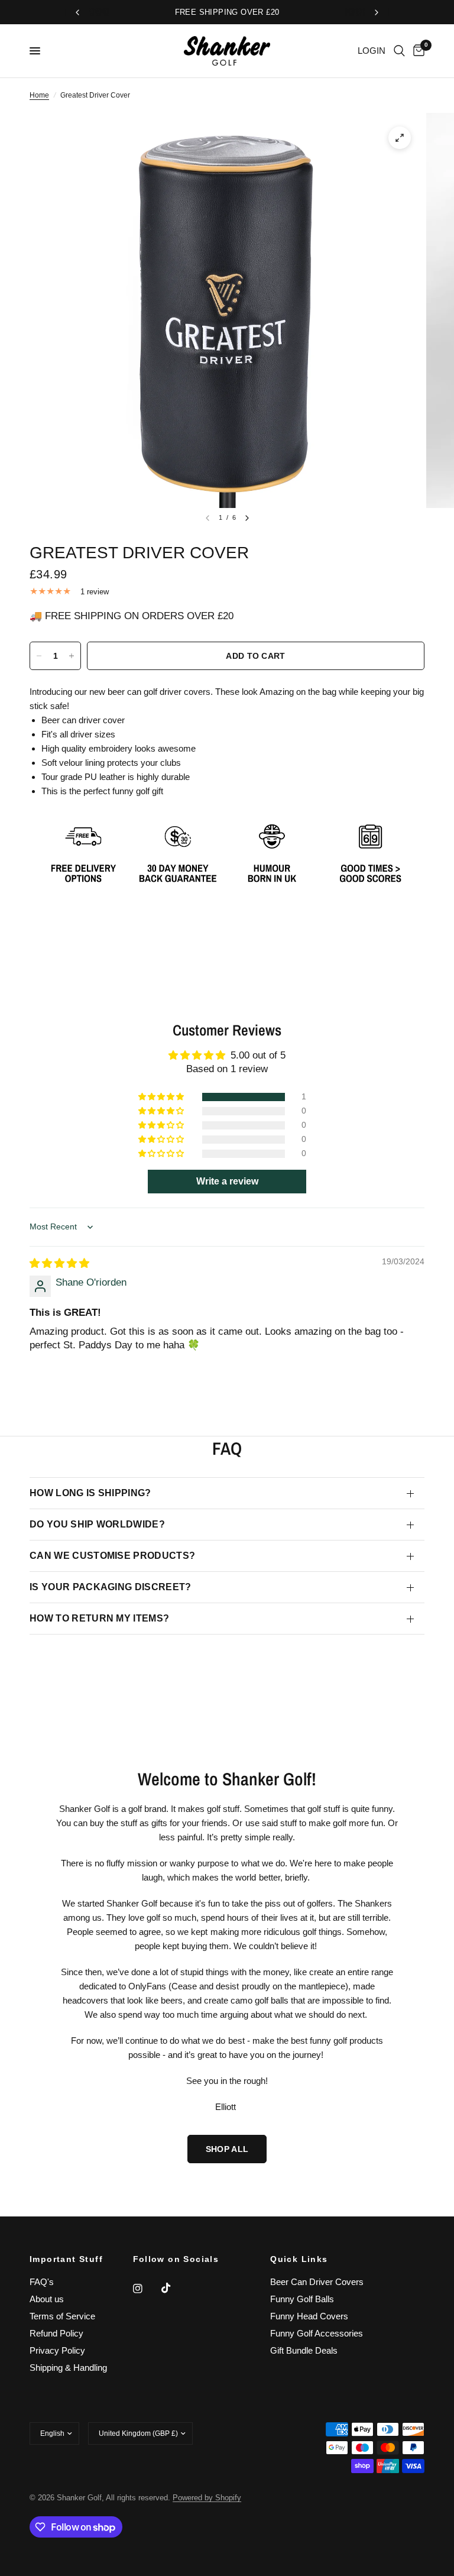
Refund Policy (56, 2333)
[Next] (247, 518)
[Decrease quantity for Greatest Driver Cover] (39, 656)
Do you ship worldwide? (97, 1524)
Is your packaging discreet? (111, 1587)
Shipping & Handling (68, 2368)
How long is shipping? (90, 1493)
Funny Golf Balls (302, 2299)
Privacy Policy (57, 2350)
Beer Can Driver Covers (317, 2282)
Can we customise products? (112, 1556)
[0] (417, 51)
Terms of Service (62, 2316)
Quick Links (299, 2259)
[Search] (399, 51)
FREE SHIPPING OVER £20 (227, 12)
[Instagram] (146, 2289)
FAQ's (42, 2282)
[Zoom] (400, 138)
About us (47, 2299)
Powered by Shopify (207, 2498)
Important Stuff (66, 2259)
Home (39, 95)
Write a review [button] (227, 1181)
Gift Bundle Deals (304, 2350)
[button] (162, 1097)
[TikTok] (174, 2288)
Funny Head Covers (309, 2316)
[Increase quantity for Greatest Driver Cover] (72, 656)
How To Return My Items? (99, 1618)
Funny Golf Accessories (317, 2333)
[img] (59, 1263)
